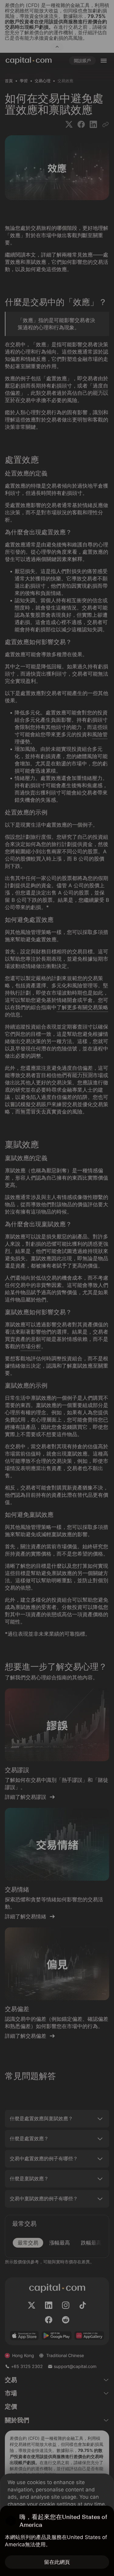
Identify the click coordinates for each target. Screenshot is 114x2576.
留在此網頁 (57, 2562)
